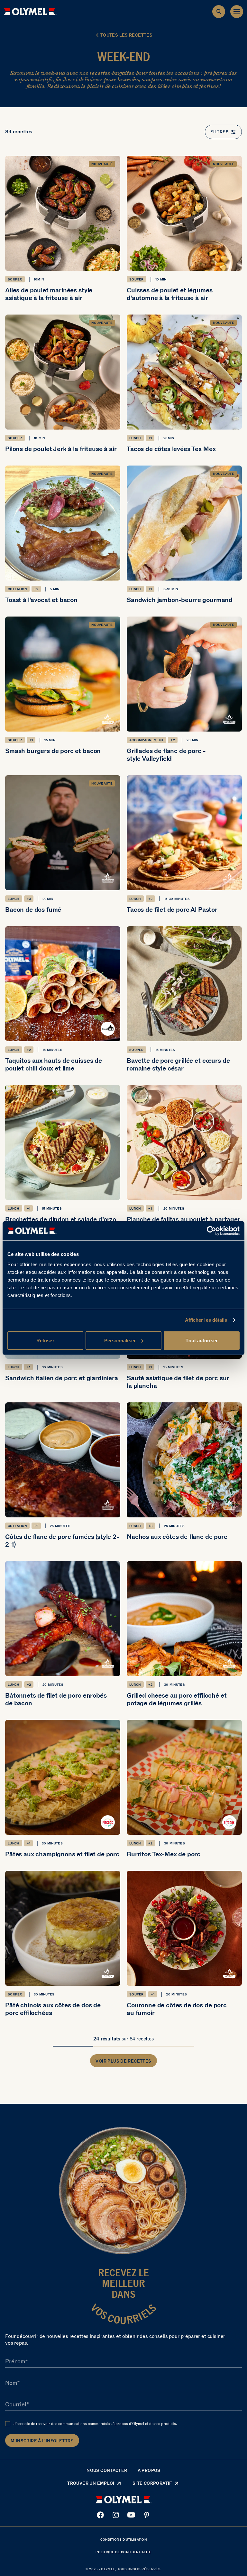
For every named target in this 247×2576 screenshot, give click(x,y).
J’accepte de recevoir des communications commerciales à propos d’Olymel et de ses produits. (95, 2424)
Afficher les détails (206, 1320)
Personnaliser (120, 1340)
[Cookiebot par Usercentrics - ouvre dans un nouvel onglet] (211, 1231)
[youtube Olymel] (131, 2515)
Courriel (16, 2405)
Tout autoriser (201, 1340)
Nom (11, 2383)
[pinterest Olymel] (147, 2515)
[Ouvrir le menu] (237, 12)
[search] (219, 12)
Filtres (220, 132)
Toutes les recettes (126, 35)
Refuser (45, 1340)
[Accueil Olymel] (30, 12)
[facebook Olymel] (100, 2515)
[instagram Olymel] (116, 2515)
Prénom (15, 2362)
